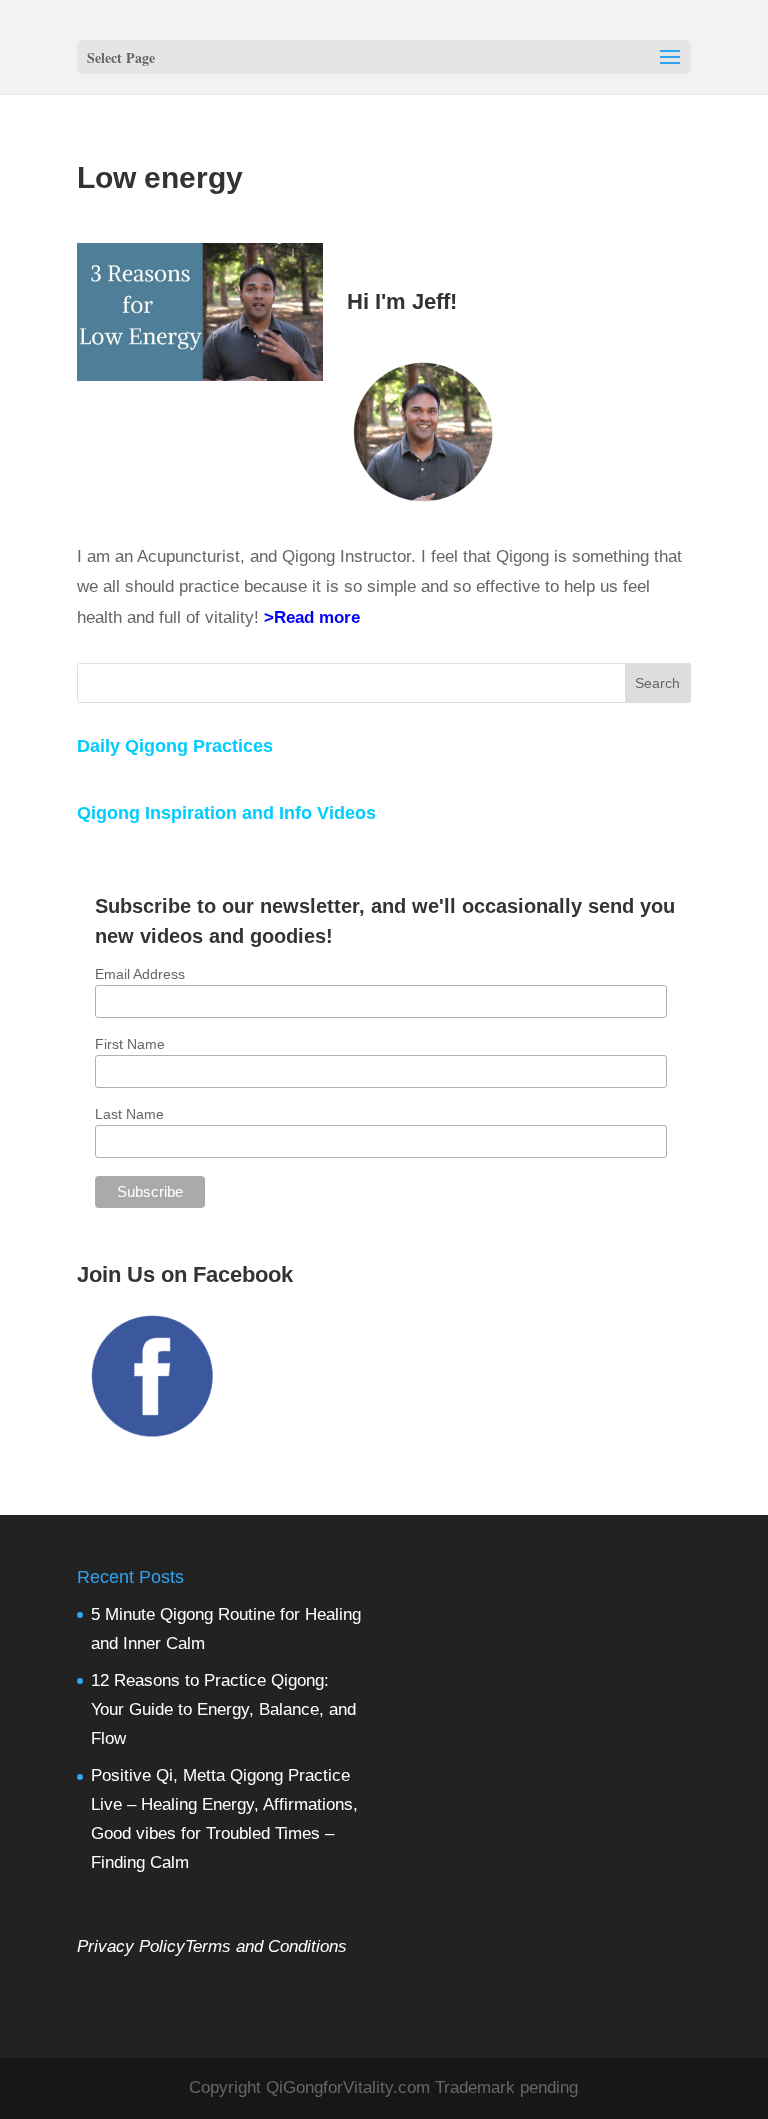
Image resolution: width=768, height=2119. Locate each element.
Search (657, 683)
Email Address (140, 974)
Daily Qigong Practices (175, 746)
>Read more (312, 617)
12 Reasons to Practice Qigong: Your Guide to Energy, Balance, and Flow (223, 1709)
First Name (130, 1044)
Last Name (129, 1114)
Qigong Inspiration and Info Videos (226, 813)
